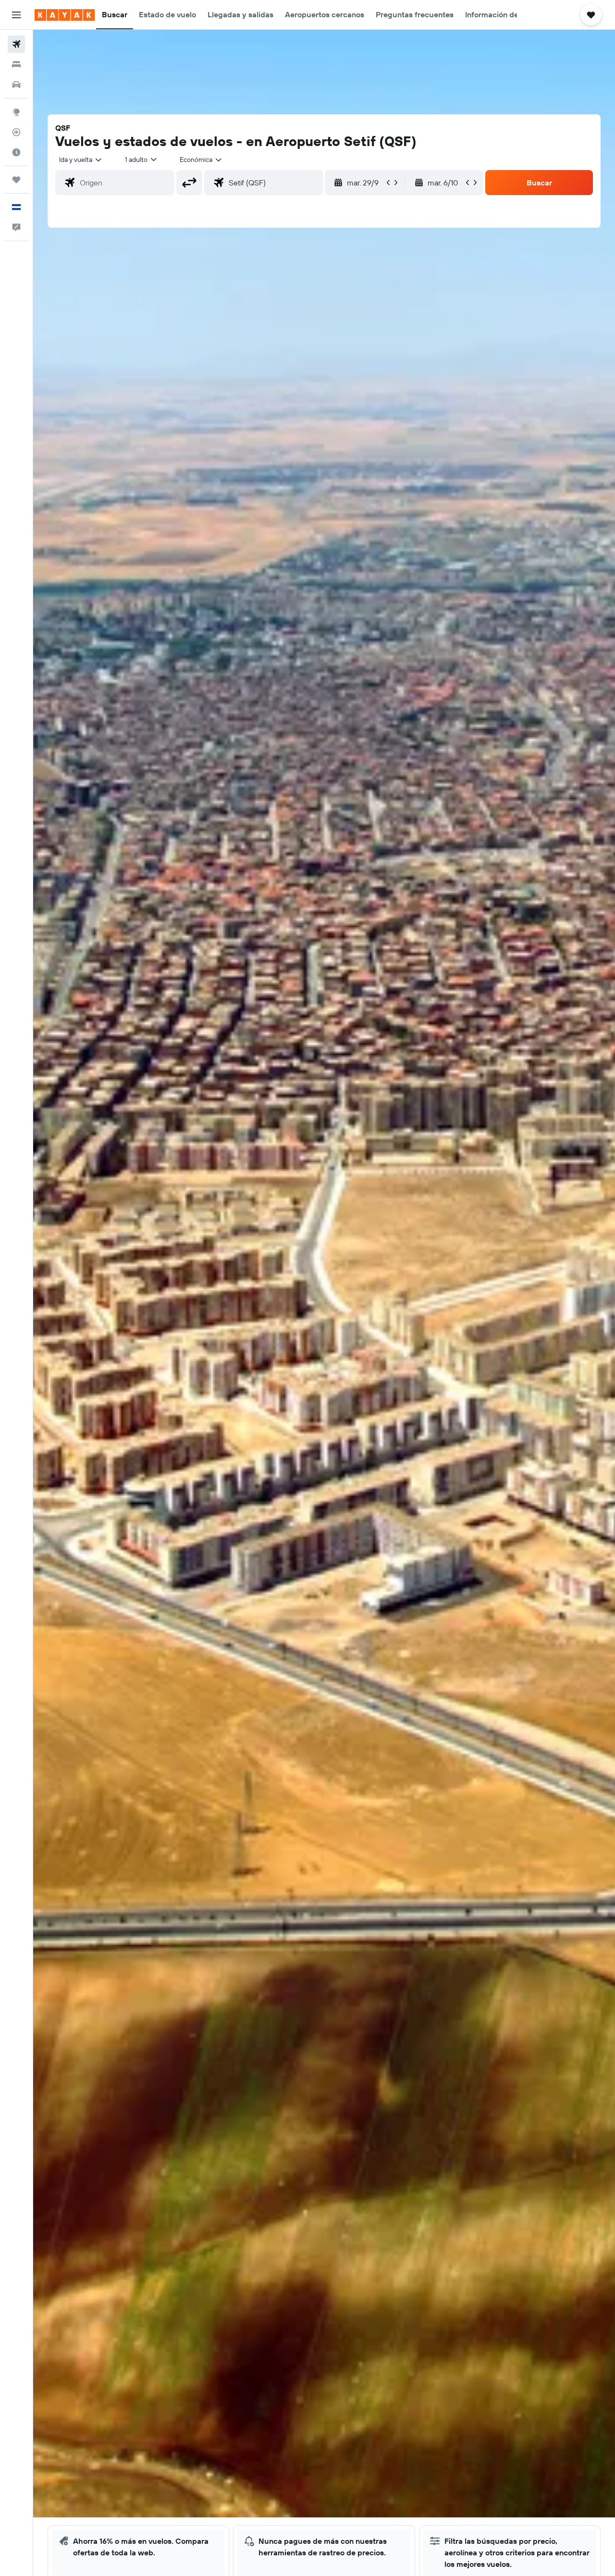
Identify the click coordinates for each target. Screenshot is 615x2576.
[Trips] (16, 180)
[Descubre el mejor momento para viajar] (16, 152)
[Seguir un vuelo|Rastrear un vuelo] (16, 132)
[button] (16, 15)
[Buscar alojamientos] (16, 64)
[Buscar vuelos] (16, 44)
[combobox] (81, 159)
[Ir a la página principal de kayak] (65, 15)
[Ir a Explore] (16, 112)
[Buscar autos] (16, 85)
